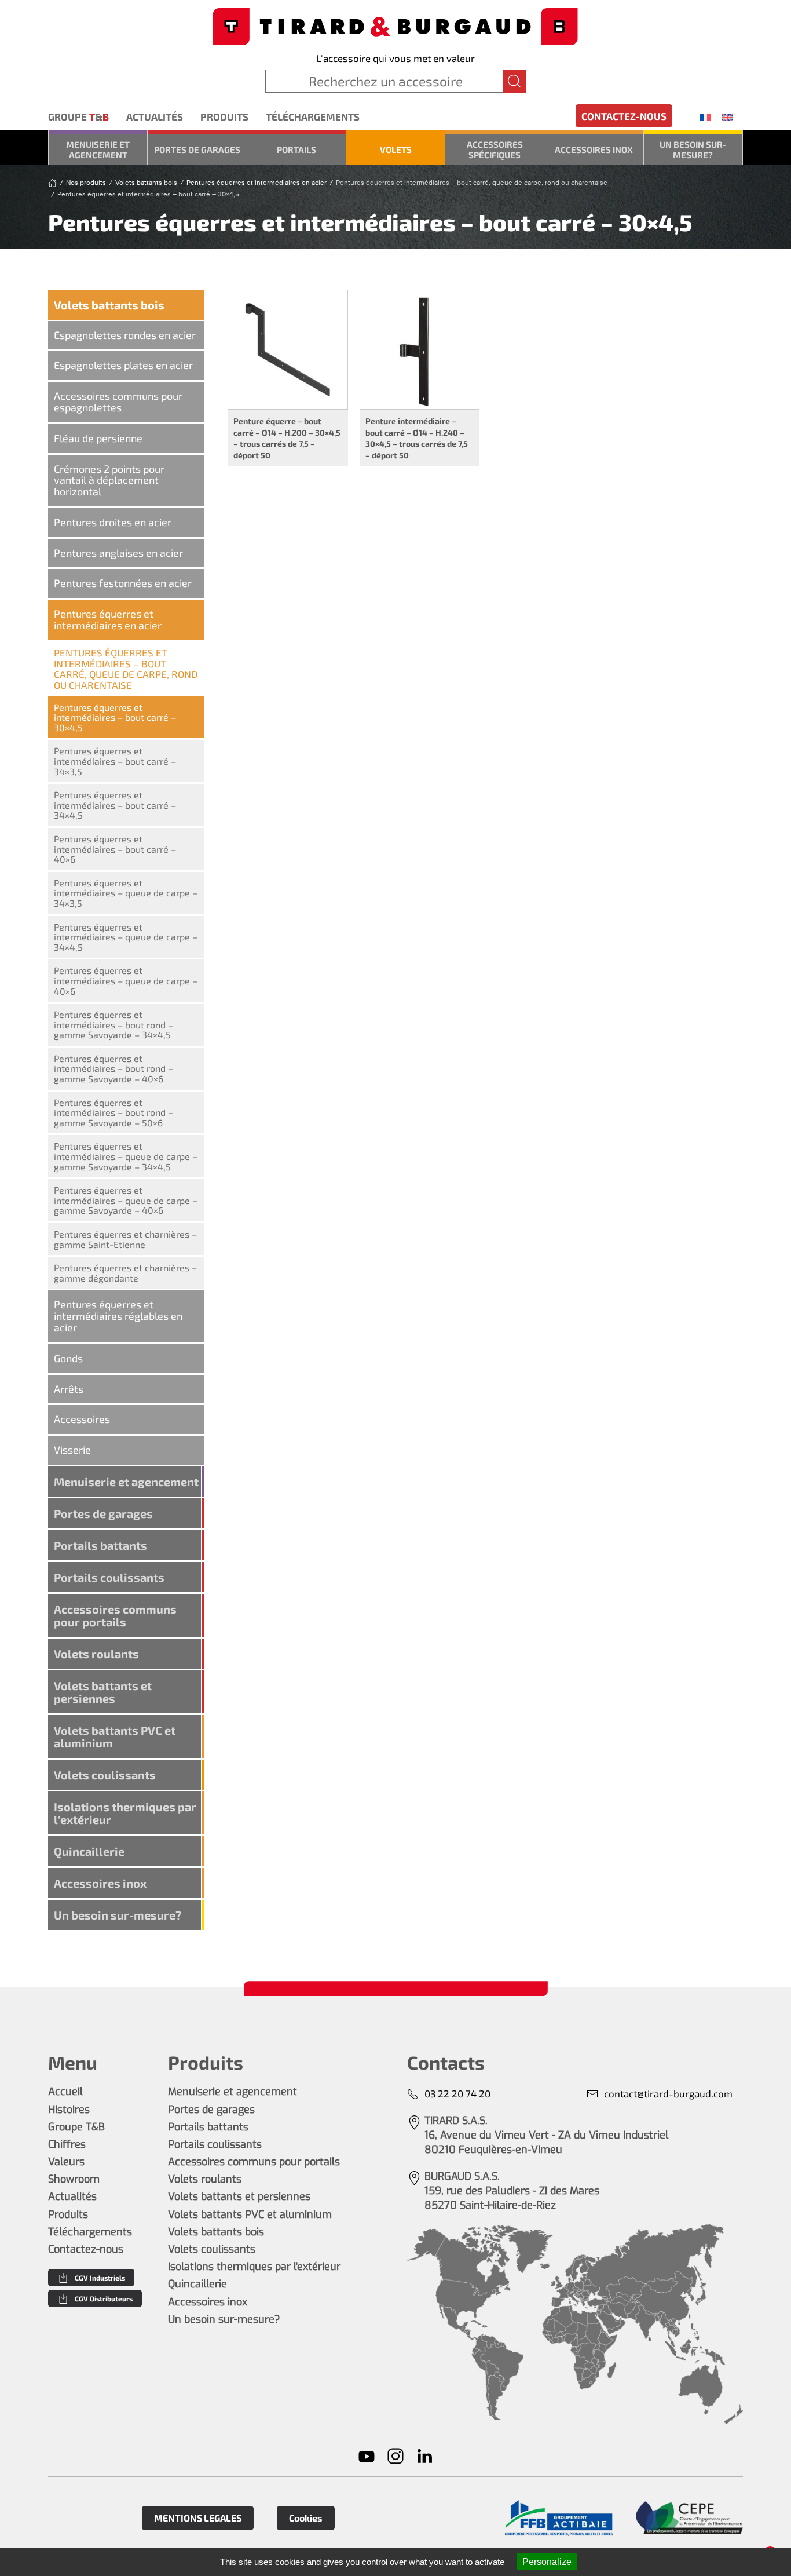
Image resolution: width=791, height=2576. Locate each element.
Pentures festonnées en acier (123, 583)
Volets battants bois (109, 305)
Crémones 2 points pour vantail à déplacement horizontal (109, 480)
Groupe (78, 116)
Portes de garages (197, 149)
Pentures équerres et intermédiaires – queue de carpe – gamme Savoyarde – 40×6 (126, 1200)
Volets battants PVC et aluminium (115, 1736)
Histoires (69, 2110)
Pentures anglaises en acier (118, 553)
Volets (396, 149)
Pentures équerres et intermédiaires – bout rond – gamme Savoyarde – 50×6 (113, 1112)
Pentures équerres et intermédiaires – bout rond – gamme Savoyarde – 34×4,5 (113, 1024)
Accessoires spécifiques (495, 149)
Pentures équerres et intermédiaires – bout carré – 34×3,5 (115, 761)
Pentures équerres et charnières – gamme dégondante (125, 1273)
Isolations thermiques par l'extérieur (125, 1813)
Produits (224, 116)
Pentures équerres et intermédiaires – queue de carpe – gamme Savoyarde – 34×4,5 (126, 1156)
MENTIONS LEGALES (198, 2518)
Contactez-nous (624, 116)
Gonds (68, 1358)
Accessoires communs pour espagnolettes (118, 402)
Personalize (547, 2562)
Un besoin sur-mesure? (693, 149)
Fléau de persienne (98, 438)
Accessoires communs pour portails (115, 1615)
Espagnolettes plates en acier (123, 365)
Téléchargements (313, 116)
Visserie (72, 1450)
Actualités (155, 116)
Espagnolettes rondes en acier (125, 335)
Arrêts (69, 1389)
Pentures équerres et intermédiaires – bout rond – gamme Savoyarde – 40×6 (113, 1068)
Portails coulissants (109, 1577)
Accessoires (82, 1419)
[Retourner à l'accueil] (395, 25)
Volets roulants (96, 1654)
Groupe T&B (76, 2127)
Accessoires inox (594, 149)
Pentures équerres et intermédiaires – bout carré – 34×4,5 (115, 805)
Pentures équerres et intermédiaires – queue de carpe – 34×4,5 (126, 937)
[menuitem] (705, 117)
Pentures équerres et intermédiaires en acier (108, 619)
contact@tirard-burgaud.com (668, 2093)
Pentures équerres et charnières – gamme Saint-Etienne (125, 1239)
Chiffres (67, 2144)
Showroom (74, 2179)
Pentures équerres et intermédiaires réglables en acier (118, 1316)
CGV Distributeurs (104, 2298)
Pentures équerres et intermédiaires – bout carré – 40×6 (115, 849)
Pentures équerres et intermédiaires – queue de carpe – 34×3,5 (126, 893)
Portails (296, 149)
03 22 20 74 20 (457, 2093)
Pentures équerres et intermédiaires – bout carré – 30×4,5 (115, 717)
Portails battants (100, 1545)
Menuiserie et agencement (98, 149)
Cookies (306, 2518)
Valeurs (66, 2162)
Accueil (65, 2092)
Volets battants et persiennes (103, 1692)
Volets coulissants (105, 1775)
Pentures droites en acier (113, 522)
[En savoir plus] (559, 2518)
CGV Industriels (100, 2278)
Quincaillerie (89, 1851)
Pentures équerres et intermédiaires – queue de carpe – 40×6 (126, 980)
